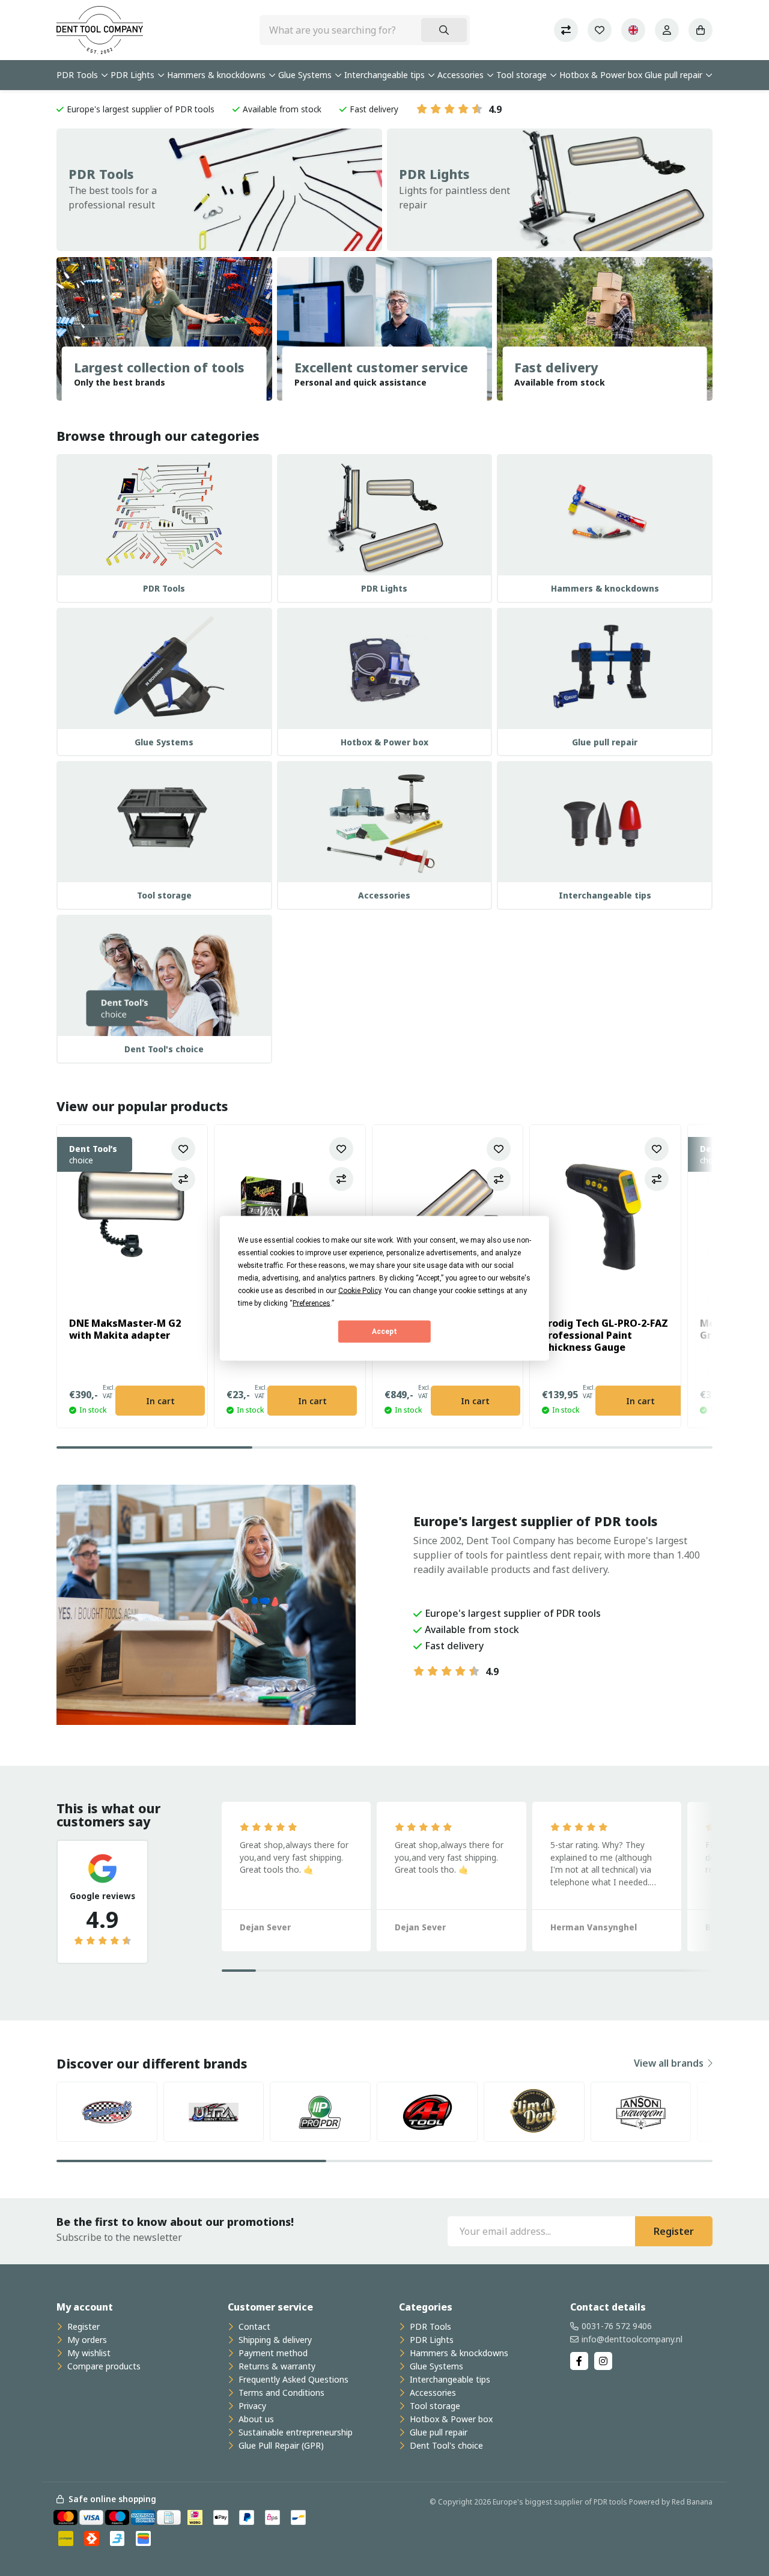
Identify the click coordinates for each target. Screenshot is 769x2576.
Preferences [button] (312, 1303)
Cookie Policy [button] (360, 1290)
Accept (384, 1332)
